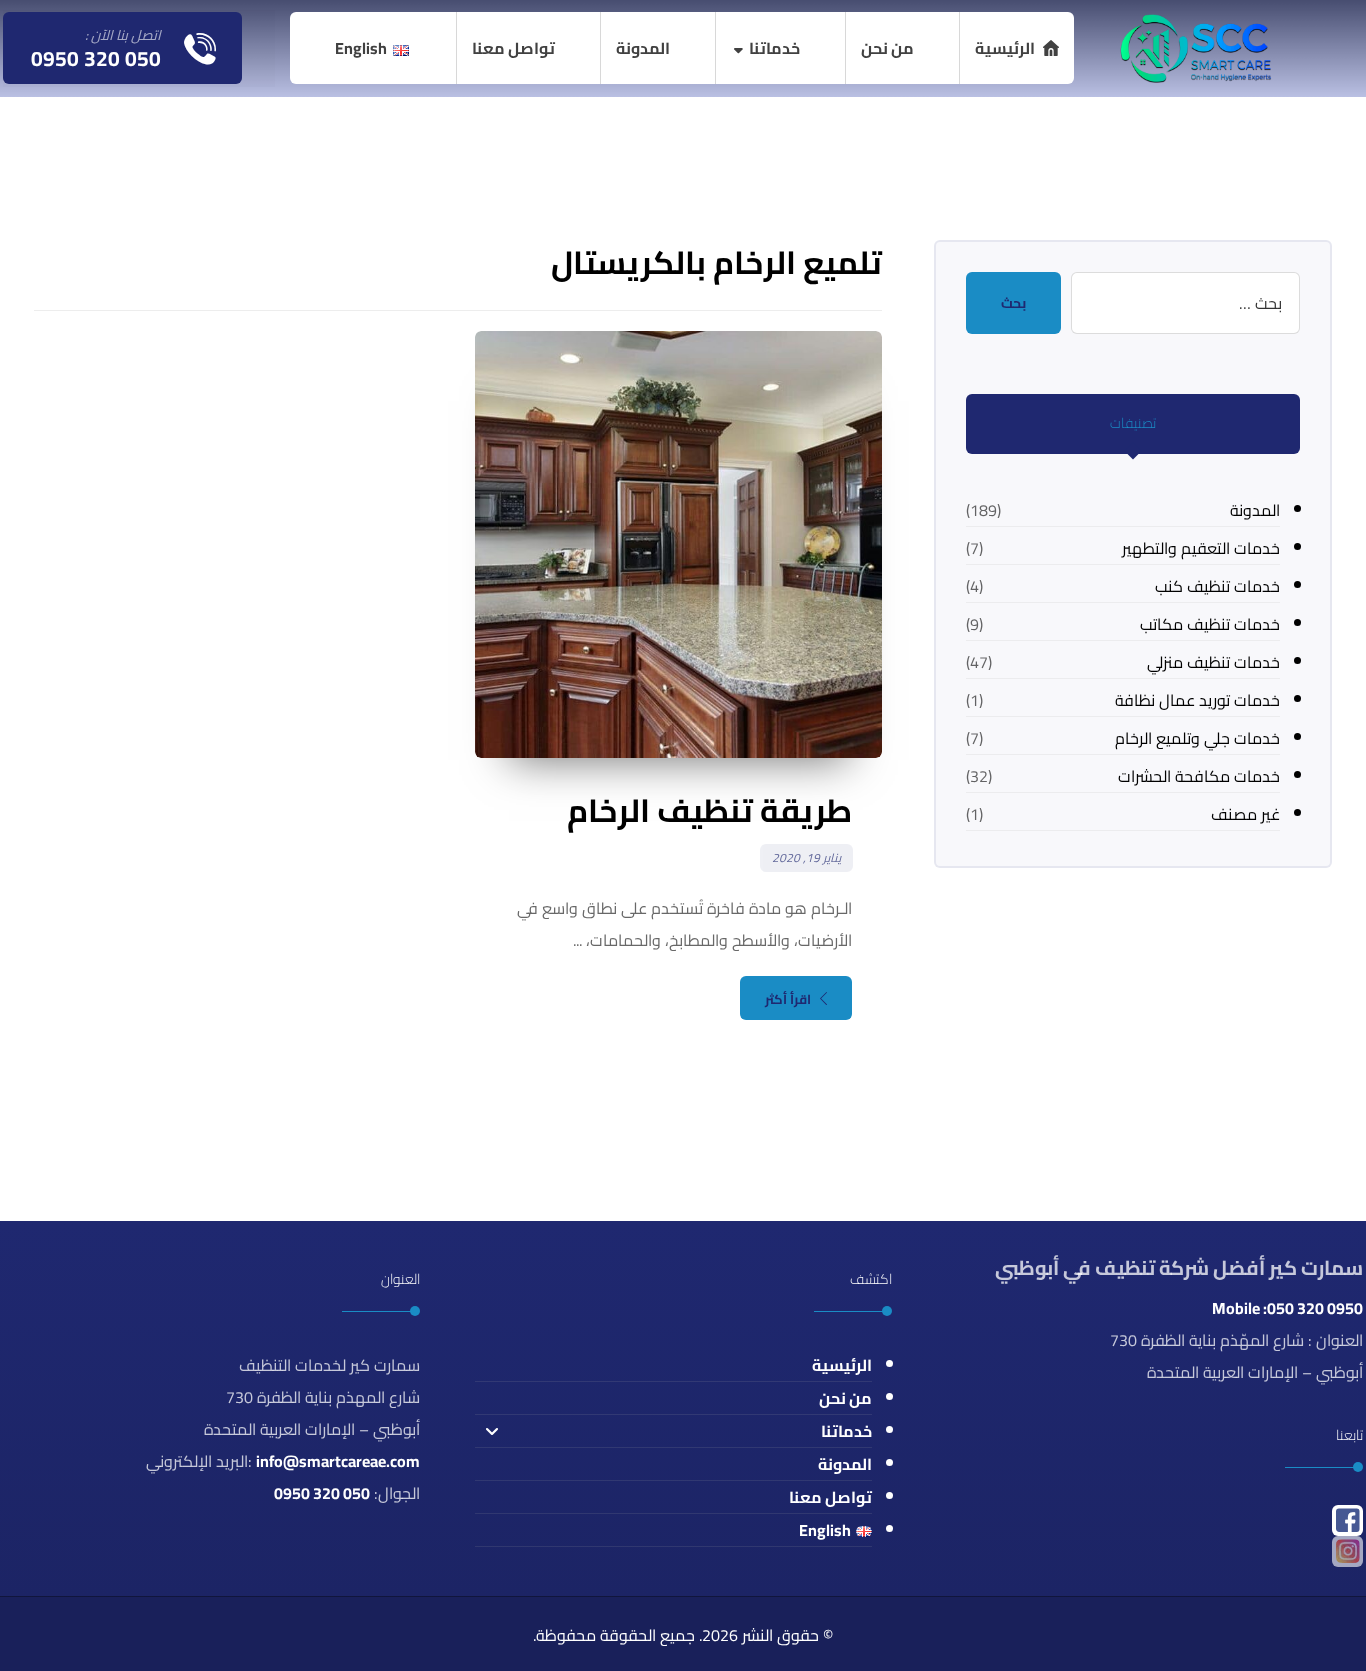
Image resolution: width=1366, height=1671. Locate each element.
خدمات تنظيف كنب (1217, 586)
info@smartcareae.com (338, 1461)
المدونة (1255, 510)
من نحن (845, 1398)
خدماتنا (846, 1431)
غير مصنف (1245, 814)
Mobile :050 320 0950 (1287, 1308)
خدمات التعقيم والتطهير (1201, 548)
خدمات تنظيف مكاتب (1210, 624)
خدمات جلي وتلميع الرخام (1197, 738)
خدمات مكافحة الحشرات (1199, 776)
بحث (1013, 303)
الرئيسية (842, 1365)
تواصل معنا (830, 1497)
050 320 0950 (322, 1493)
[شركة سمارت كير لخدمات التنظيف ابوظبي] (1193, 47)
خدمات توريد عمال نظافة (1197, 700)
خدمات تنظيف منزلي (1213, 662)
